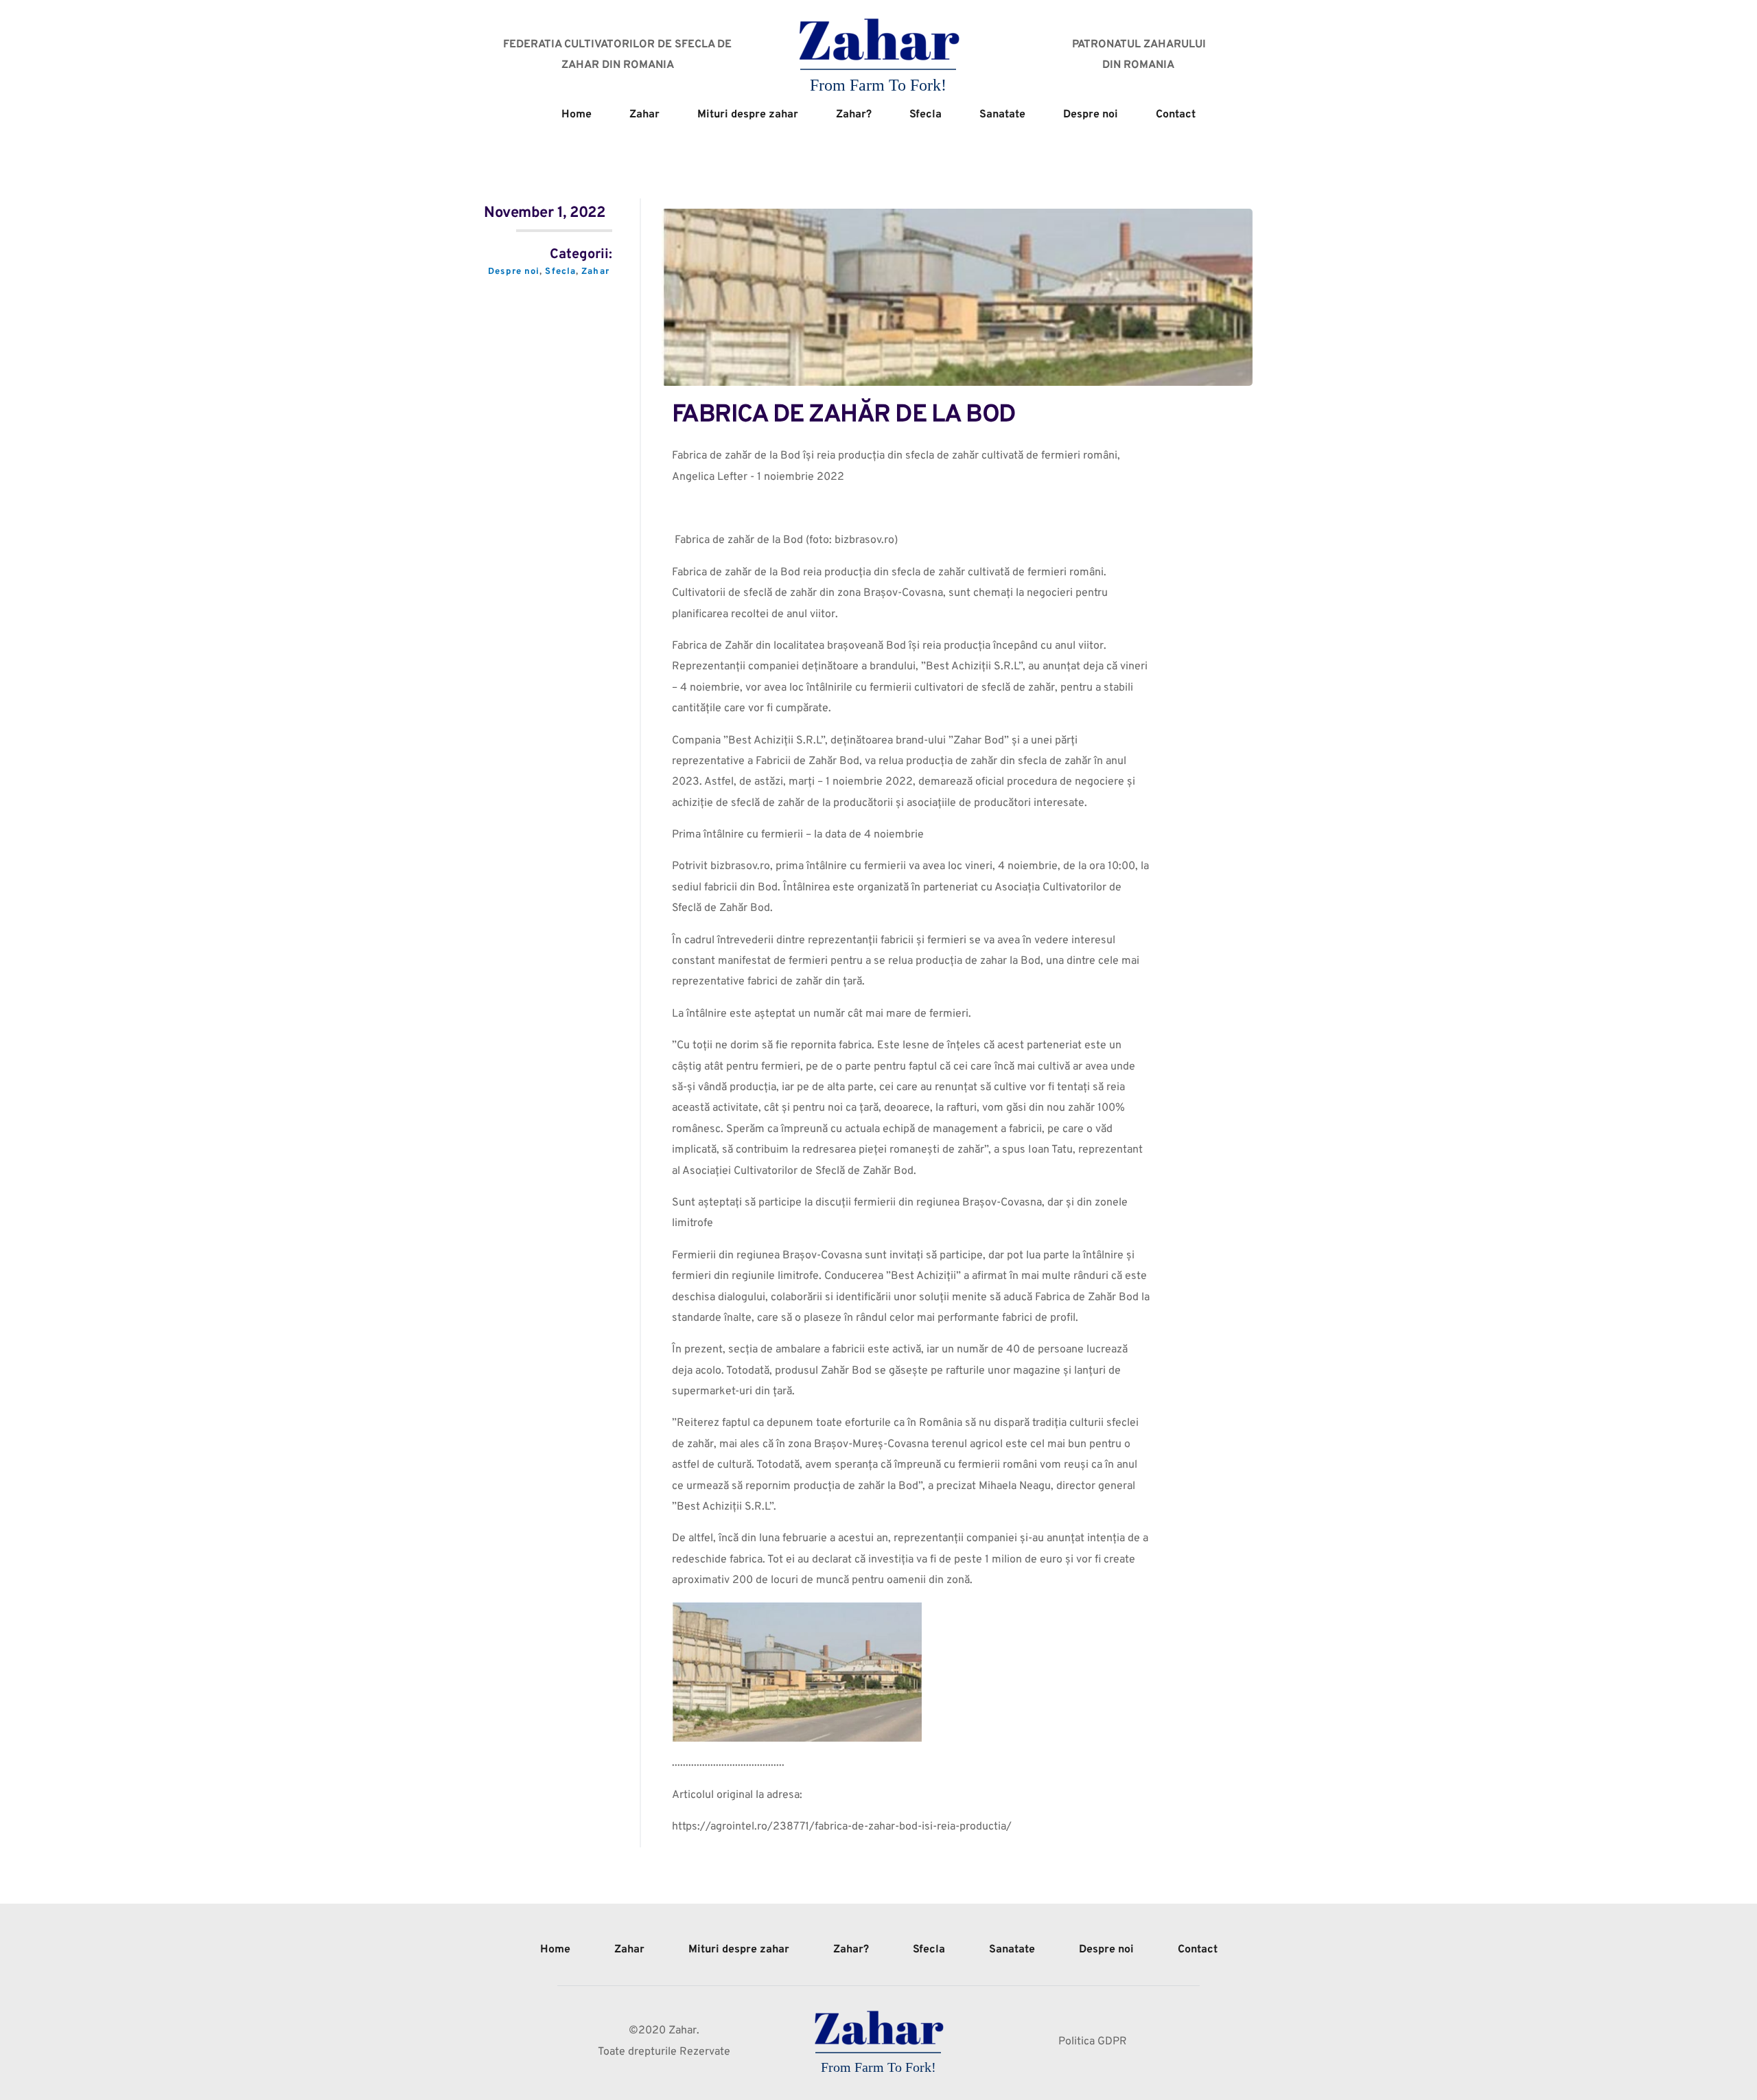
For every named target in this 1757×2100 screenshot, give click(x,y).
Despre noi (514, 272)
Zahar (595, 272)
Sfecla (560, 272)
